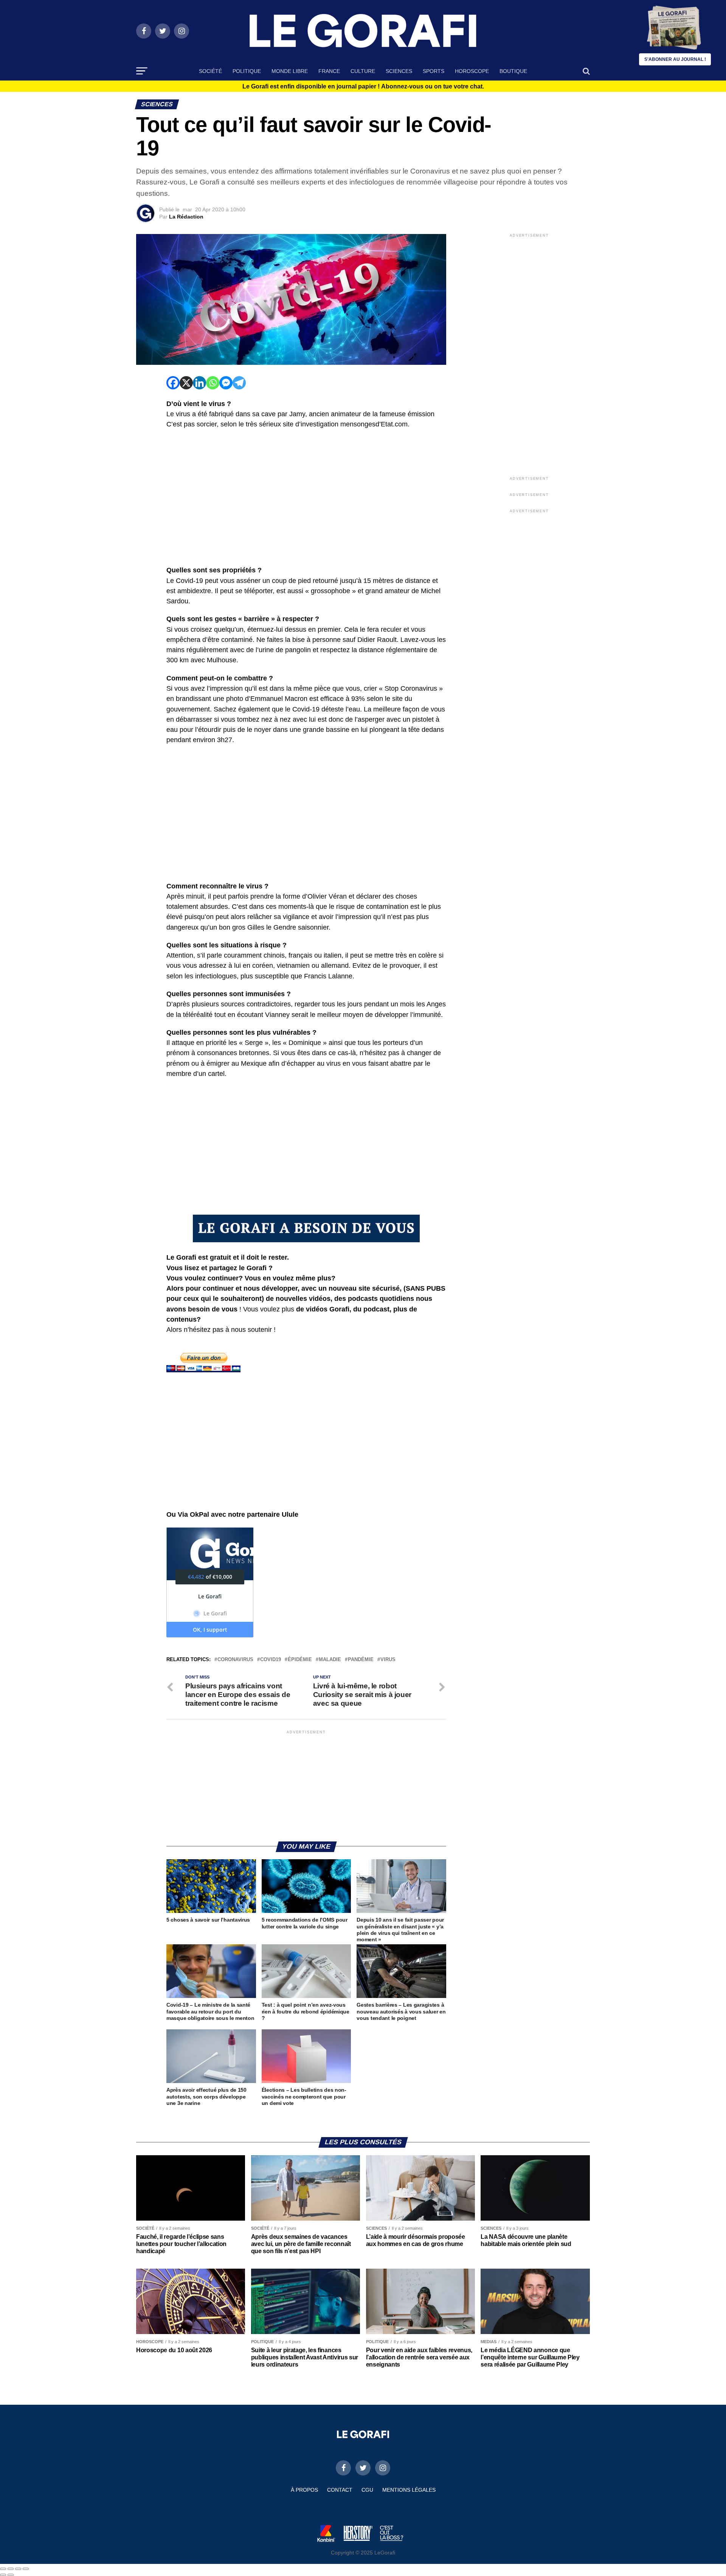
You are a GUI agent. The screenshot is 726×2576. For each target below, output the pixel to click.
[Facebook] (173, 383)
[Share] (11, 2569)
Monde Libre (290, 71)
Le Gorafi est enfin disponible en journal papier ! (363, 87)
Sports (434, 71)
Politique (247, 71)
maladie (330, 1660)
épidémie (300, 1660)
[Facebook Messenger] (226, 383)
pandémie (361, 1660)
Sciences (399, 71)
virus (388, 1660)
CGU (367, 2490)
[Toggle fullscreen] (18, 2569)
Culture (363, 71)
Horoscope (472, 71)
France (329, 71)
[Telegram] (239, 383)
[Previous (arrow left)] (3, 2575)
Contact (340, 2490)
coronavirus (235, 1660)
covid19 (271, 1660)
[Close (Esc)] (3, 2569)
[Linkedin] (199, 383)
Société (210, 71)
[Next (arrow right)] (11, 2575)
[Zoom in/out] (26, 2569)
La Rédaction (186, 217)
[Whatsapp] (213, 383)
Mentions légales (409, 2490)
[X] (186, 383)
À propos (304, 2490)
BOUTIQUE (513, 71)
